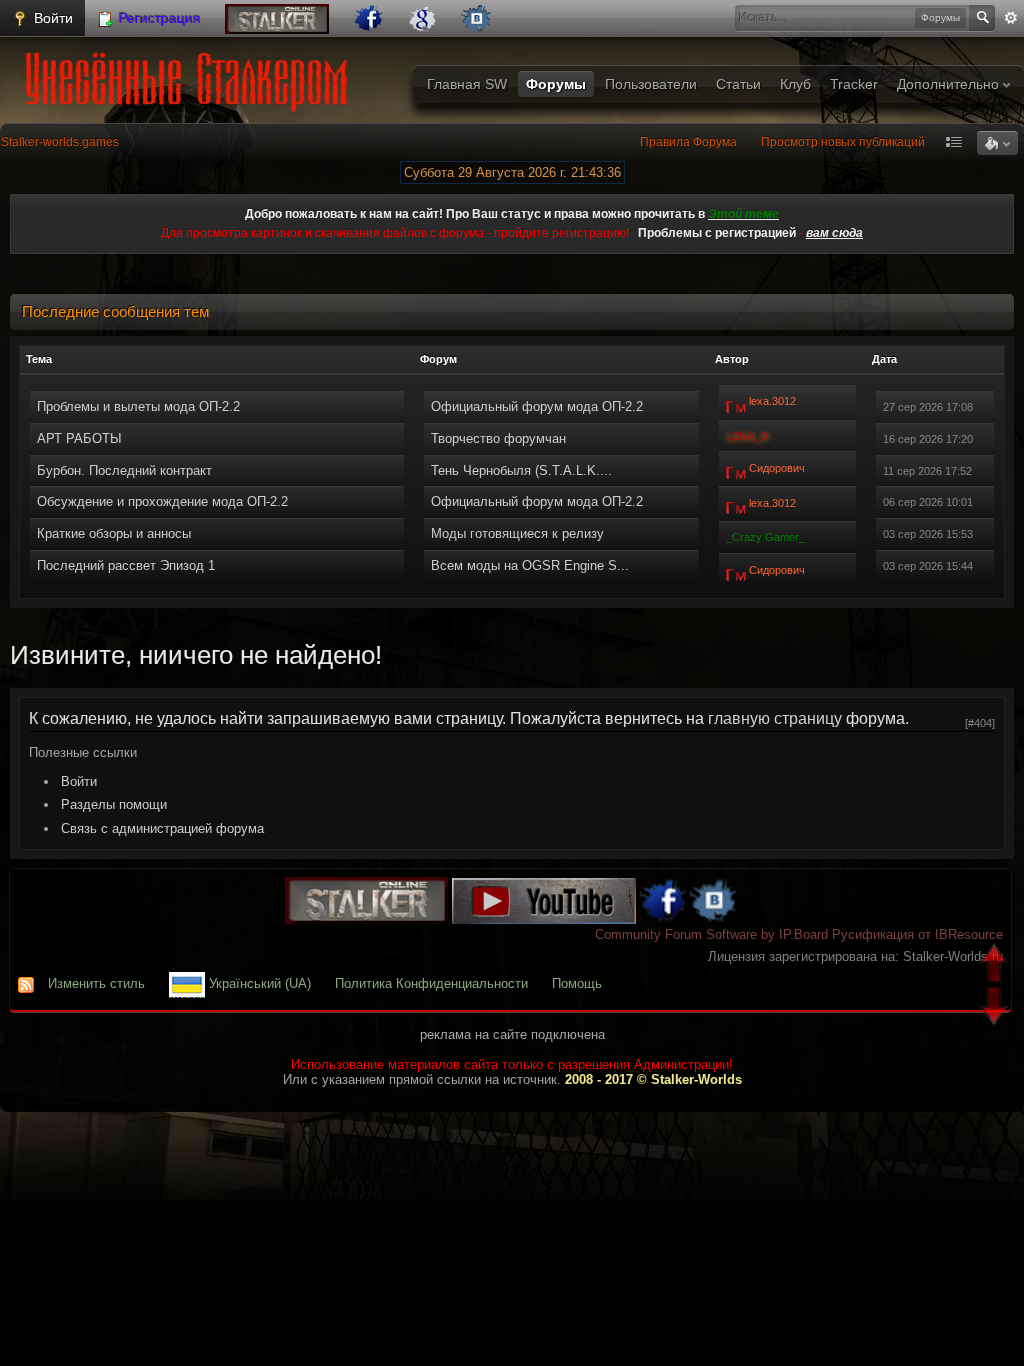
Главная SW (467, 84)
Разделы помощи (114, 804)
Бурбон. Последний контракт (124, 470)
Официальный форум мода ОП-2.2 (537, 406)
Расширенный (1011, 18)
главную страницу (775, 718)
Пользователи (651, 84)
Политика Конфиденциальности (431, 983)
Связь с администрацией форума (162, 828)
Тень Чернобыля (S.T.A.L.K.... (521, 470)
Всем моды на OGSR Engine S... (530, 565)
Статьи (738, 84)
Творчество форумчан (498, 438)
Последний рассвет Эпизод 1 (126, 565)
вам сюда (834, 233)
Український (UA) (258, 983)
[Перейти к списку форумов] (190, 75)
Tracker (854, 84)
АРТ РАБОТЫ (79, 438)
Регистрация (158, 18)
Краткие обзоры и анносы (114, 533)
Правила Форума (688, 142)
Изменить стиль (96, 983)
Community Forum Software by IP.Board (711, 934)
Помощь (577, 983)
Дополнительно (950, 84)
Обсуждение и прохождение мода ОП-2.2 (162, 501)
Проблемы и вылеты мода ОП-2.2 (138, 406)
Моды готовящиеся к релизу (517, 533)
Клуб (795, 84)
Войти (51, 18)
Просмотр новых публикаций (843, 142)
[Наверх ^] (996, 965)
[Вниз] (996, 1008)
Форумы (556, 84)
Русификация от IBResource (915, 934)
